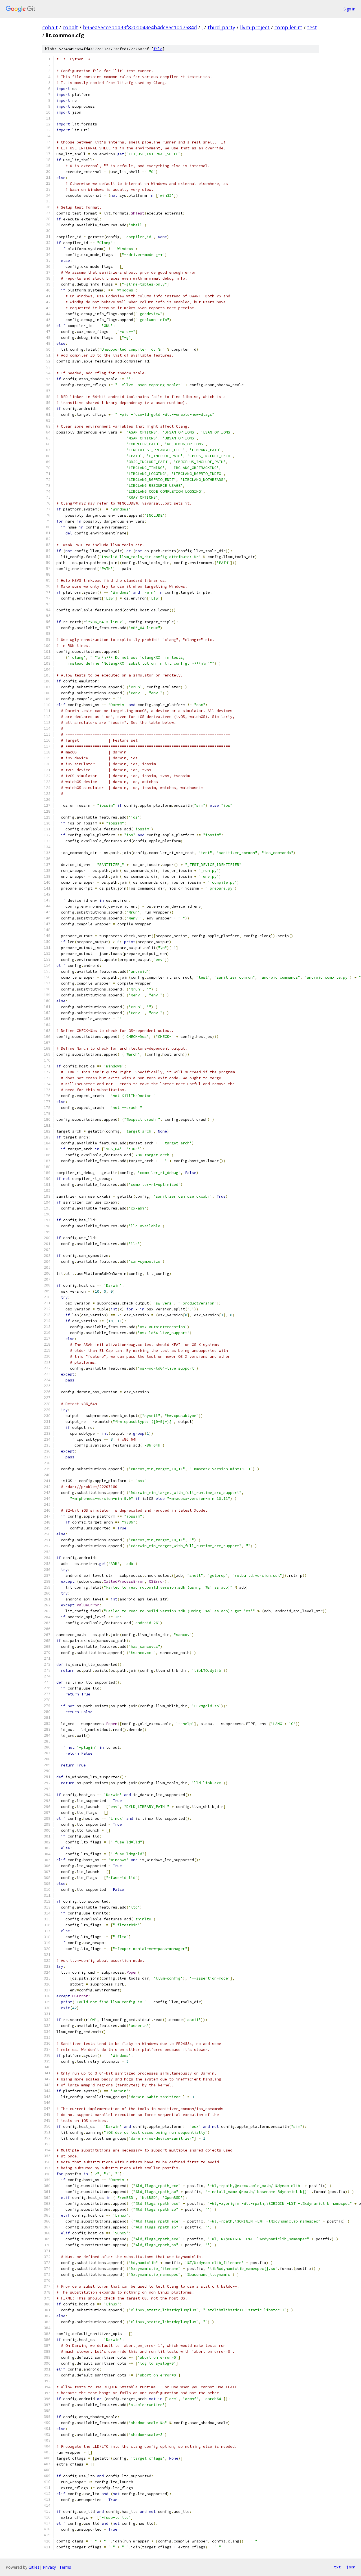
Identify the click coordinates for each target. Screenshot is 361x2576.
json (351, 2567)
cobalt (50, 27)
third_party (221, 27)
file (158, 49)
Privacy (49, 2567)
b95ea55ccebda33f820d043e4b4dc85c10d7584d (140, 27)
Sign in (349, 9)
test (312, 27)
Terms (65, 2567)
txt (337, 2567)
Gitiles (34, 2567)
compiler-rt (288, 27)
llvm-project (255, 27)
